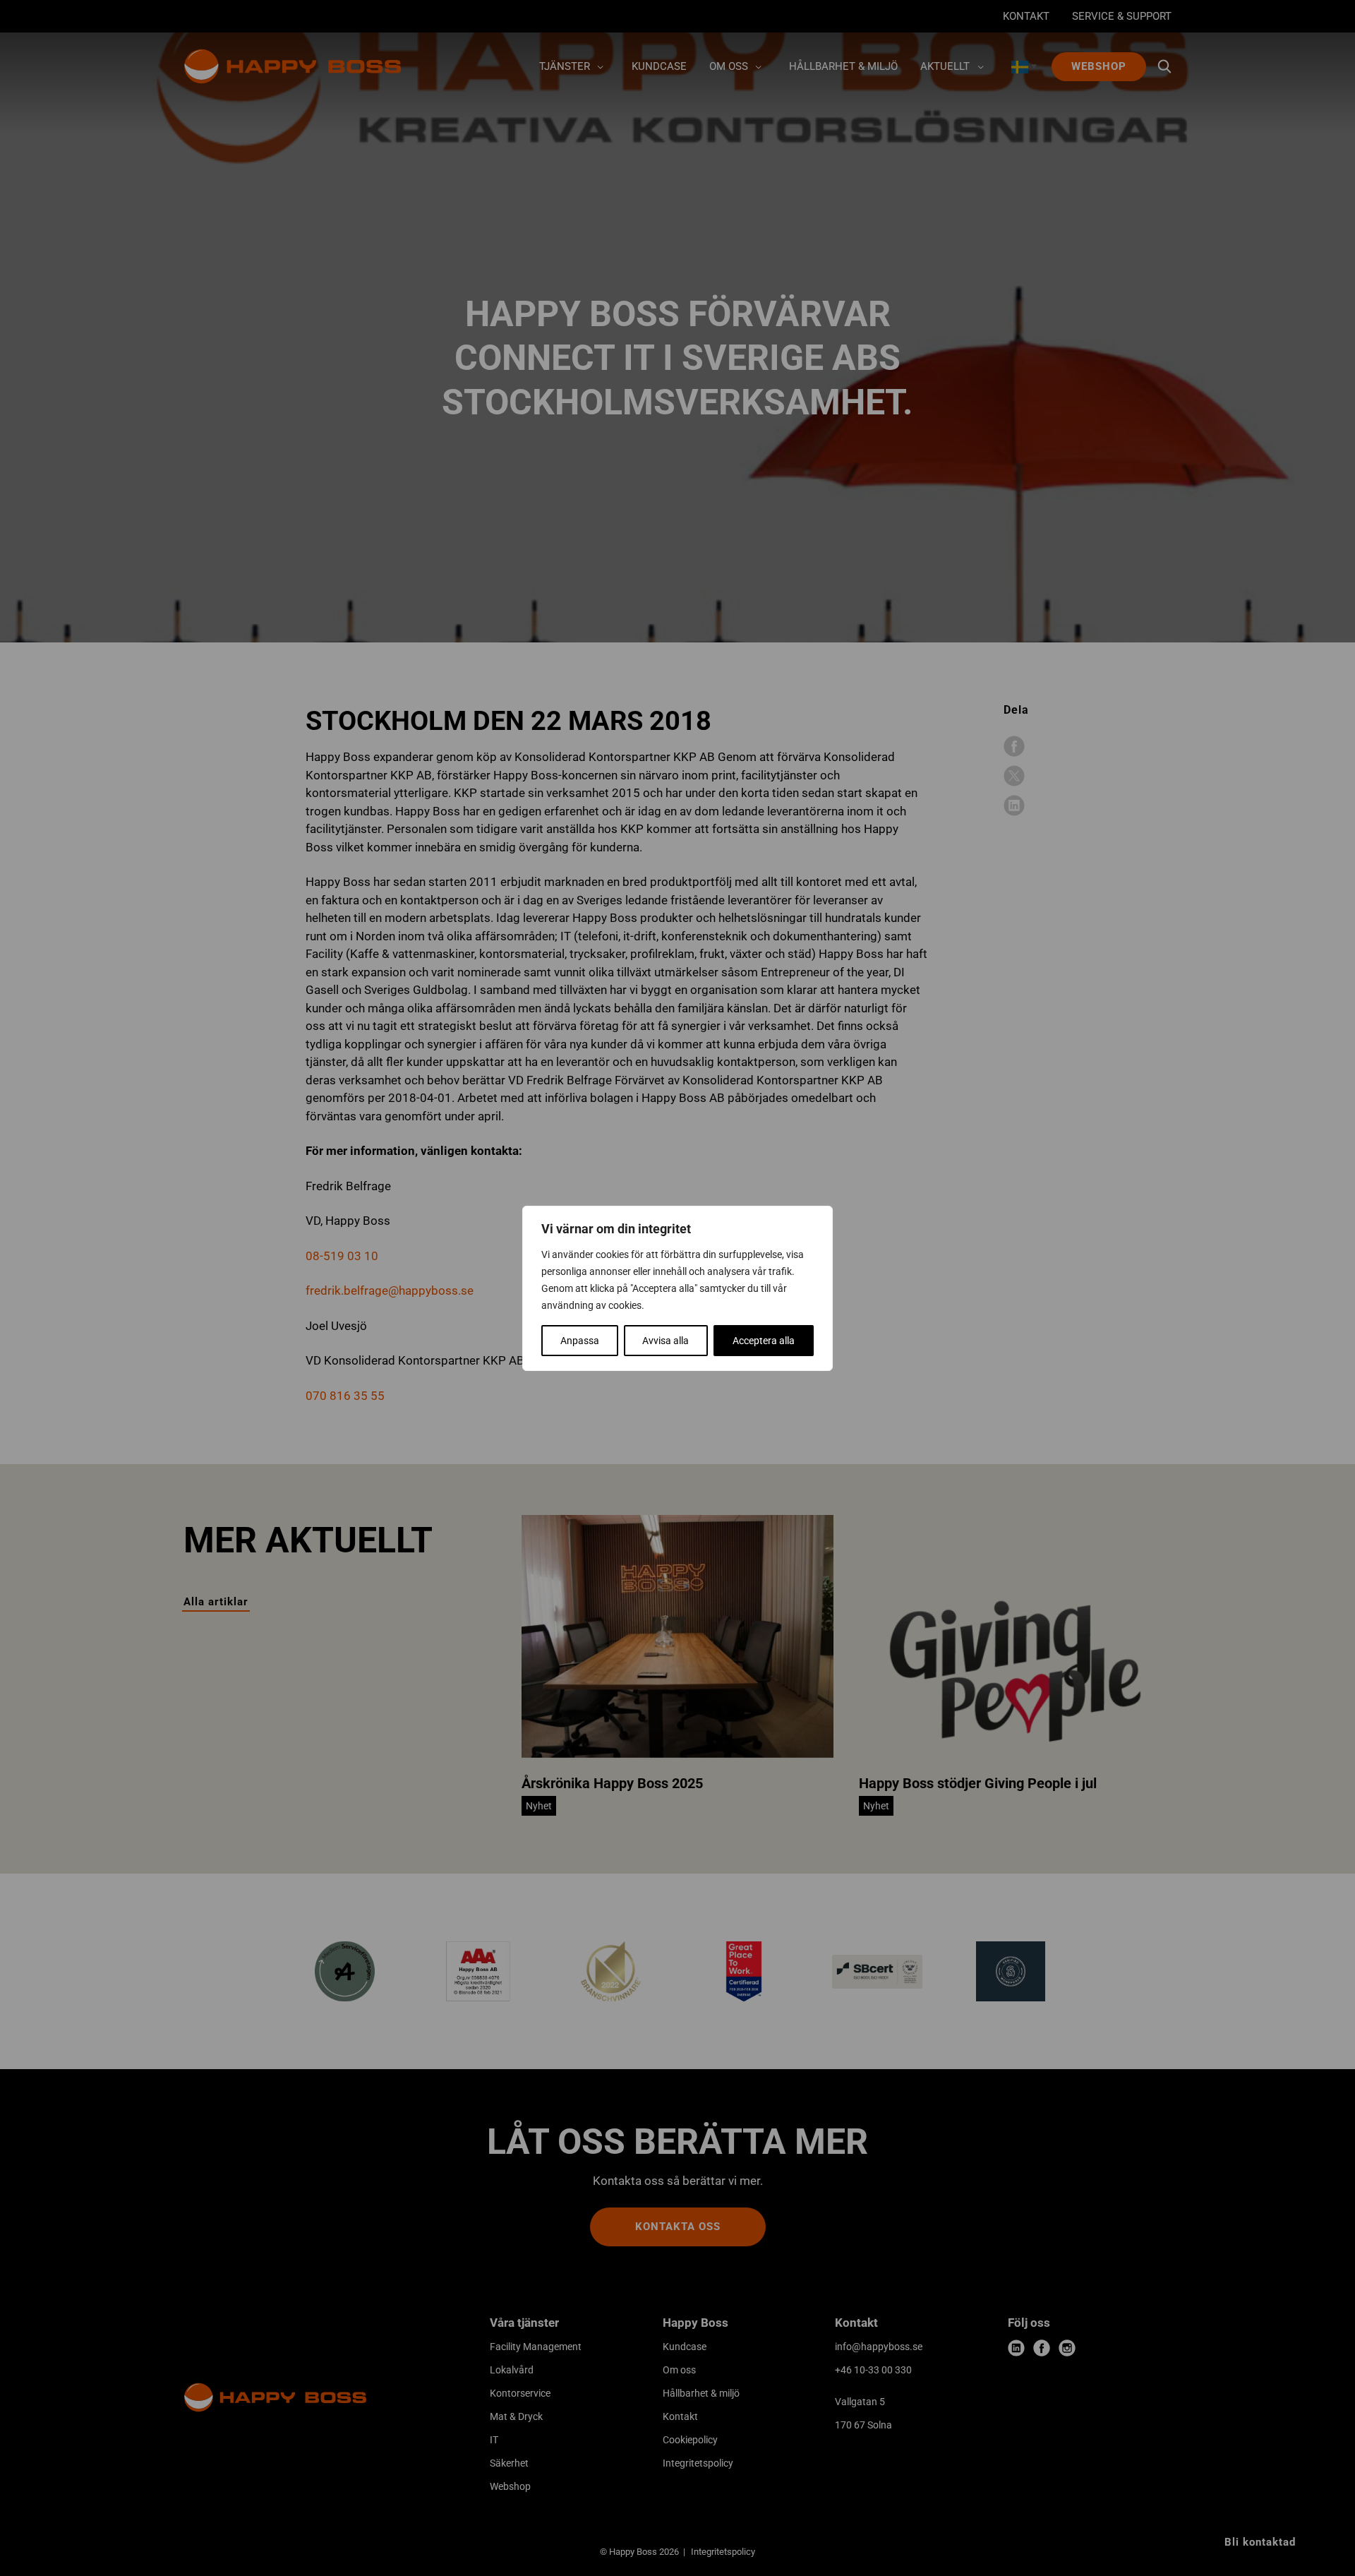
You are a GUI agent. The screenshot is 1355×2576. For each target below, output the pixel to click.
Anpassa (580, 1341)
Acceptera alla (764, 1341)
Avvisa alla (666, 1341)
